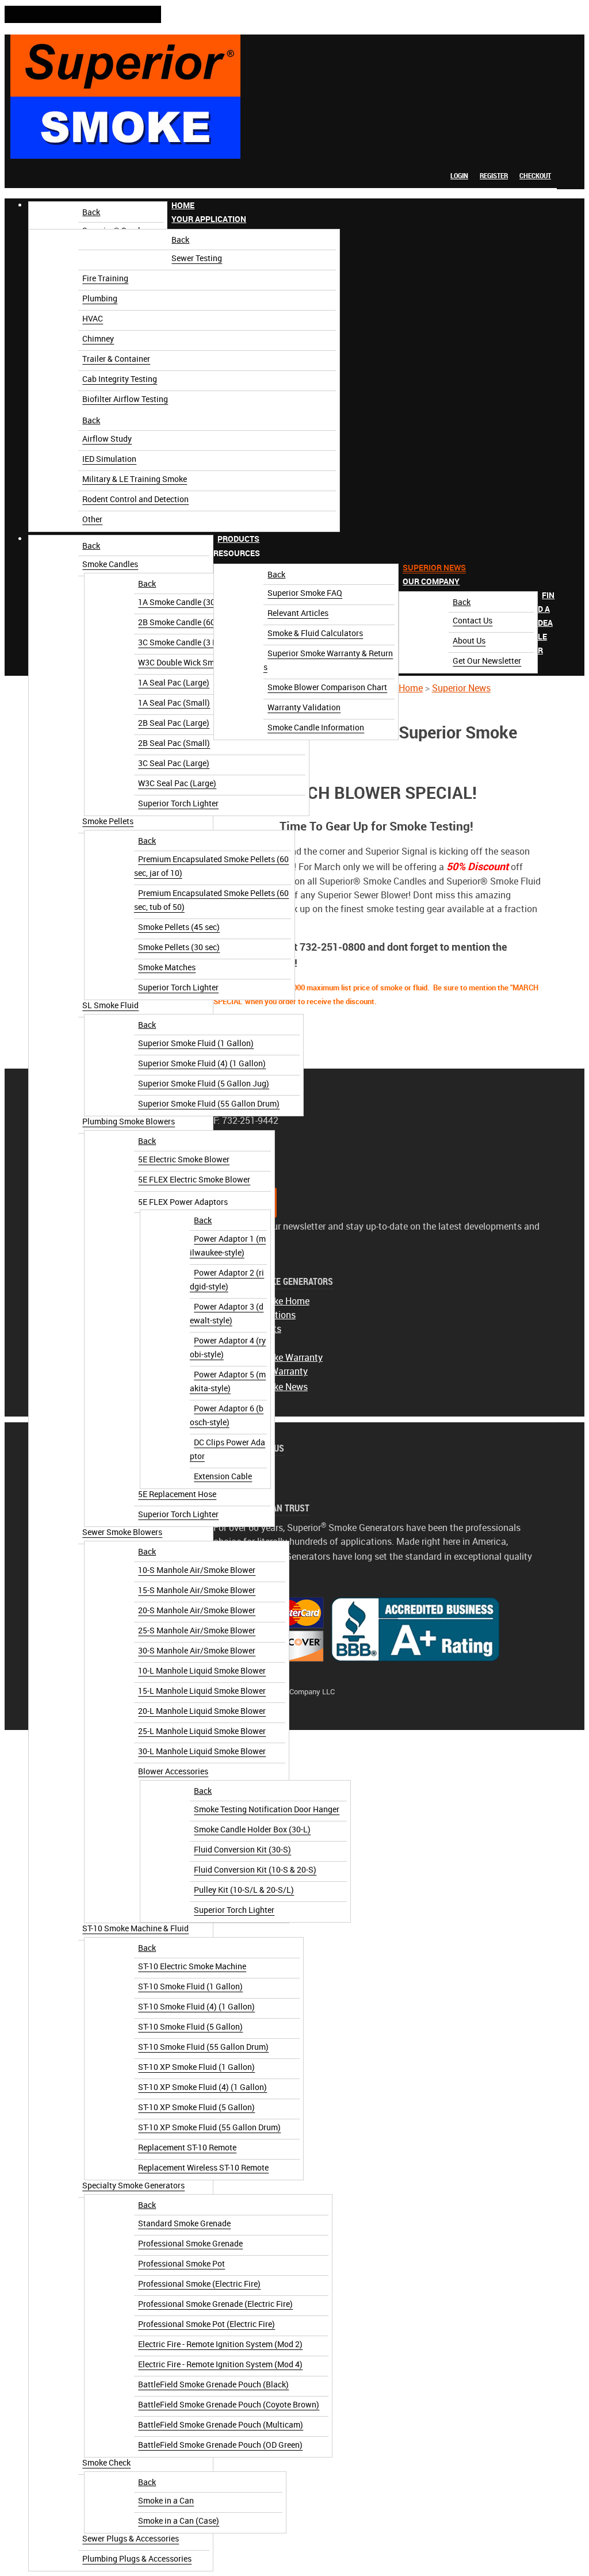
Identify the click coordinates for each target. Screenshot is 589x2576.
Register (494, 176)
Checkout (535, 176)
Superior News (461, 688)
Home (411, 688)
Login (459, 176)
